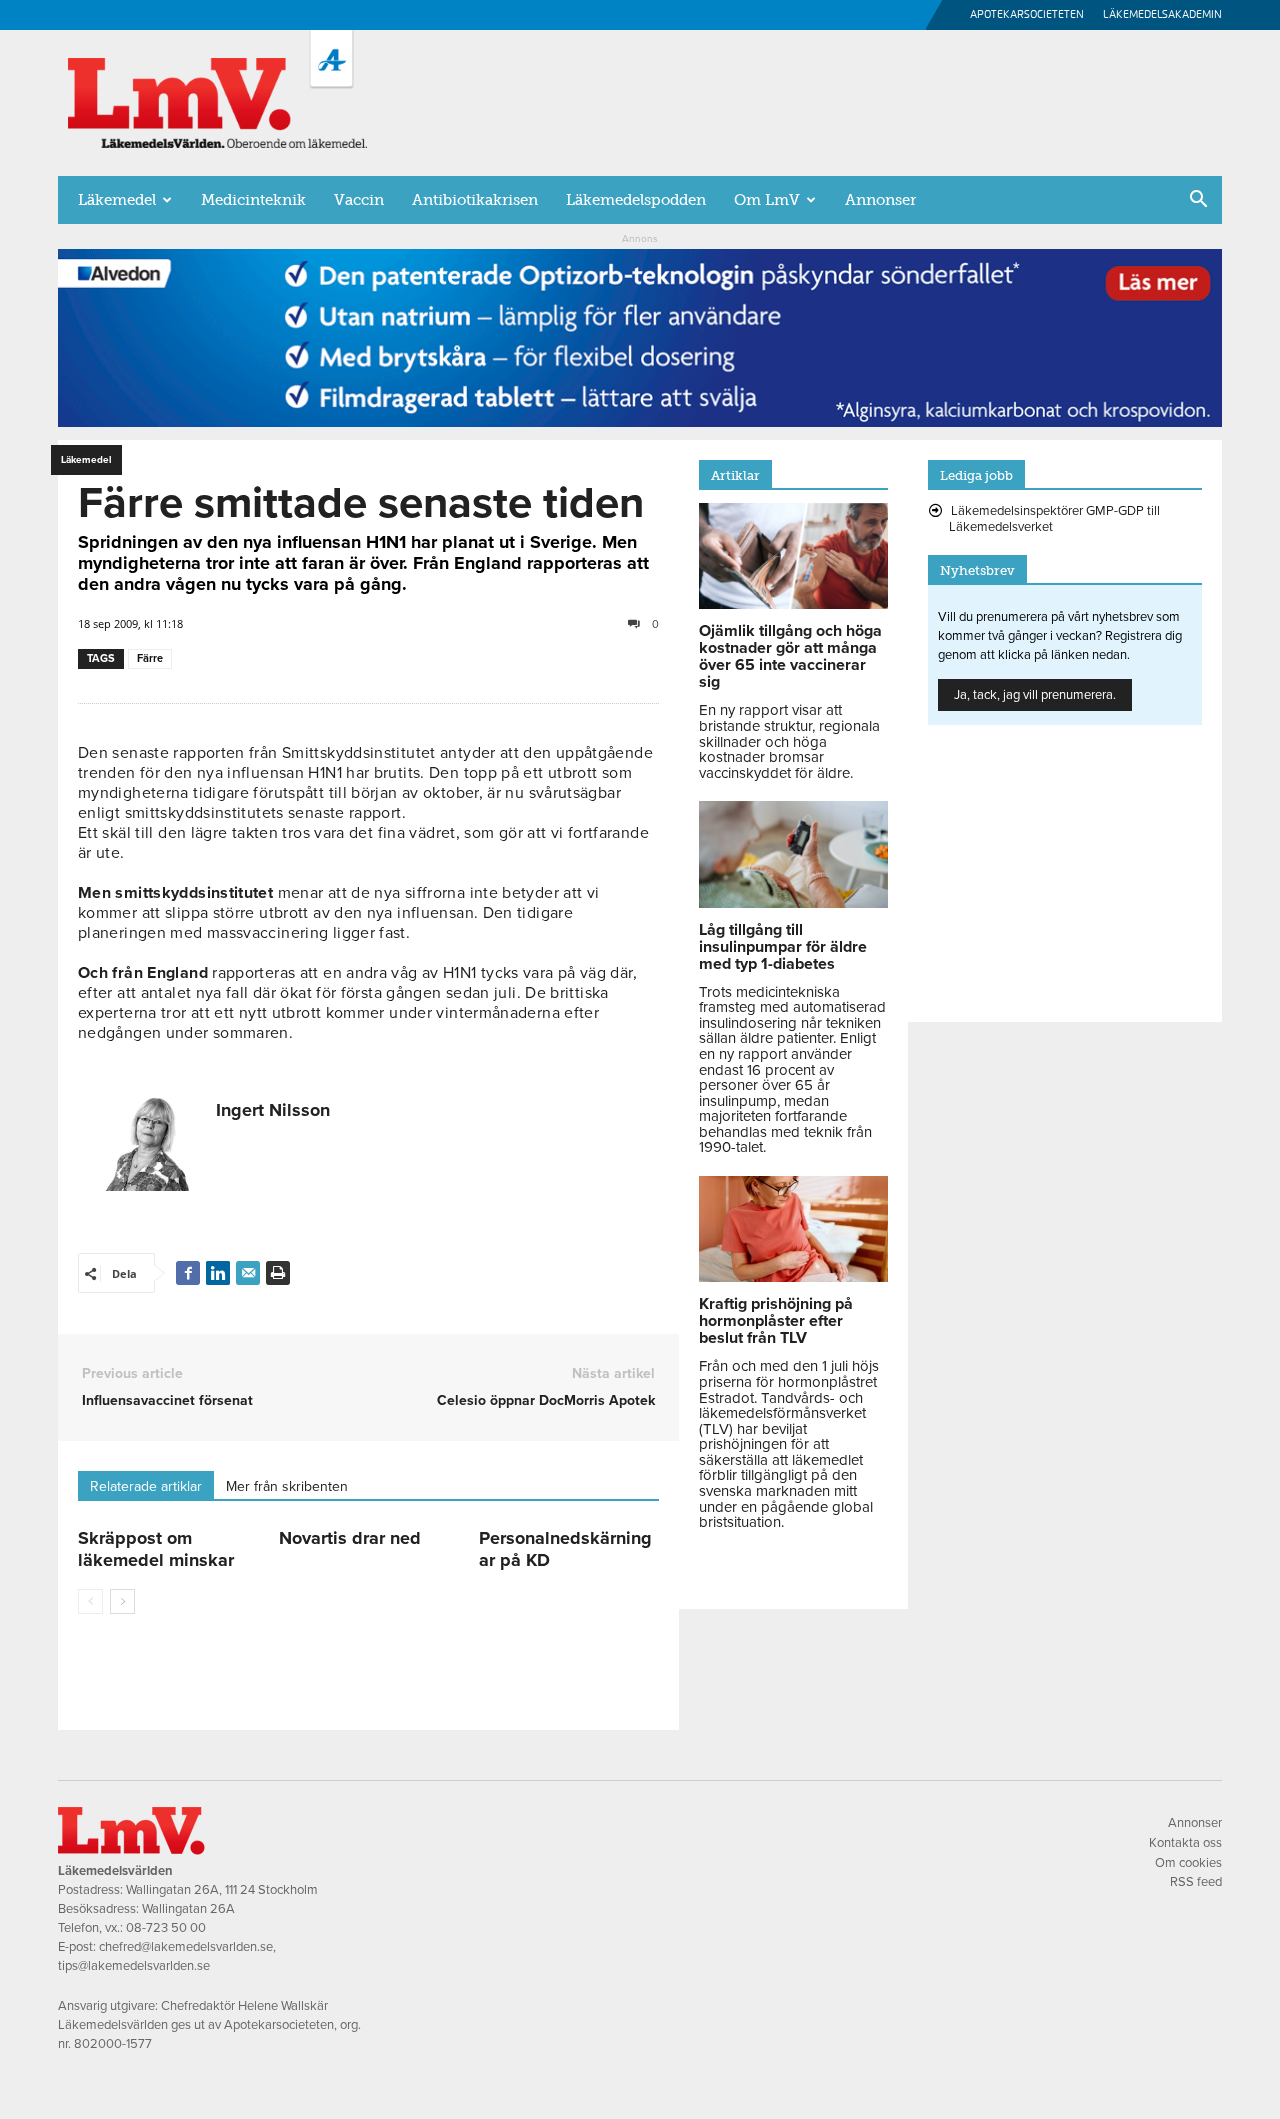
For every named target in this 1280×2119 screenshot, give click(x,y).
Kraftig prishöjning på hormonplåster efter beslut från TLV (776, 1321)
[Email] (248, 1273)
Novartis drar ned (350, 1538)
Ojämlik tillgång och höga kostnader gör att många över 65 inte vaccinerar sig (790, 656)
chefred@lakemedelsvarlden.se (186, 1947)
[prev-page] (90, 1601)
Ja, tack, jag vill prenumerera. (1035, 695)
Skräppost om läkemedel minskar (156, 1549)
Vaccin (359, 200)
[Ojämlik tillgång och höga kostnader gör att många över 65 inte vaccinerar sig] (793, 604)
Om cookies (1188, 1863)
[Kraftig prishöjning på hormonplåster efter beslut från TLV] (793, 1277)
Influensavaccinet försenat (167, 1400)
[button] (1198, 201)
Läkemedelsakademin (1162, 14)
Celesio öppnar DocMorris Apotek (546, 1400)
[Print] (278, 1273)
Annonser (880, 200)
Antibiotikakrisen (475, 200)
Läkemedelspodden (636, 200)
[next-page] (122, 1601)
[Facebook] (188, 1273)
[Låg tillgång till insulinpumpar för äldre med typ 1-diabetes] (793, 903)
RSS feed (1196, 1882)
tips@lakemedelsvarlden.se (134, 1966)
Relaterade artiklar (146, 1486)
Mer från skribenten (287, 1486)
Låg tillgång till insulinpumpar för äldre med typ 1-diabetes (783, 947)
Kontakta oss (1185, 1843)
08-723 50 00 (166, 1928)
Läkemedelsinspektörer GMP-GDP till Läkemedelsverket (1054, 519)
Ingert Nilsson (273, 1110)
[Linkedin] (218, 1273)
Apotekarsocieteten (1027, 14)
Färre (150, 658)
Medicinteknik (253, 200)
